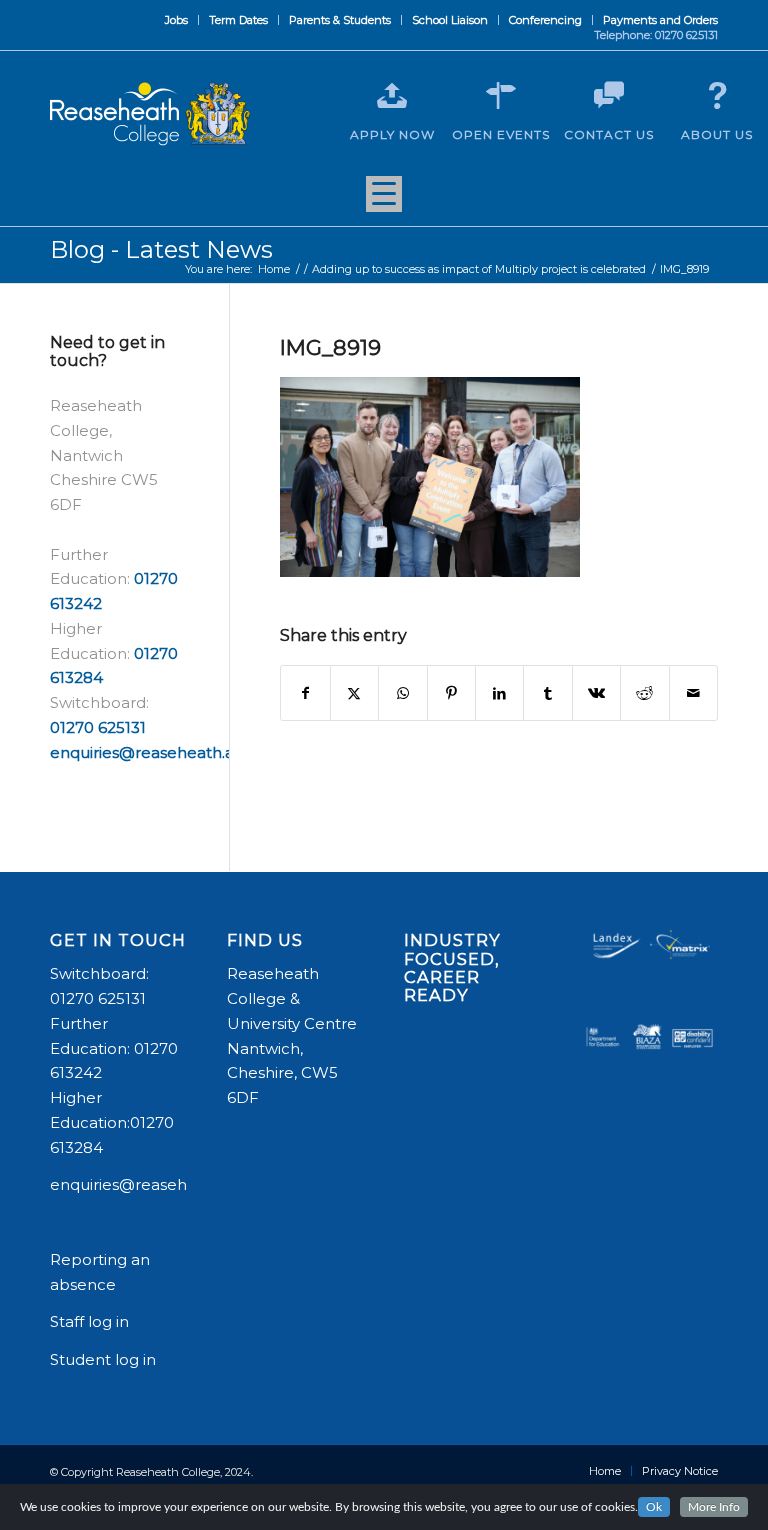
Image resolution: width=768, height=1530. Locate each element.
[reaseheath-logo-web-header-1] (150, 114)
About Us (717, 134)
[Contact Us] (609, 96)
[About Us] (717, 96)
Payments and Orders (660, 20)
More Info (714, 1507)
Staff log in (89, 1321)
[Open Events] (501, 96)
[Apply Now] (392, 96)
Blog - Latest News (161, 249)
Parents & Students (340, 20)
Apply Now (392, 134)
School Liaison (450, 20)
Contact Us (609, 134)
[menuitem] (177, 20)
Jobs (176, 20)
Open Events (501, 134)
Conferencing (545, 20)
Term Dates (238, 20)
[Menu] (384, 201)
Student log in (105, 1359)
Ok (654, 1507)
